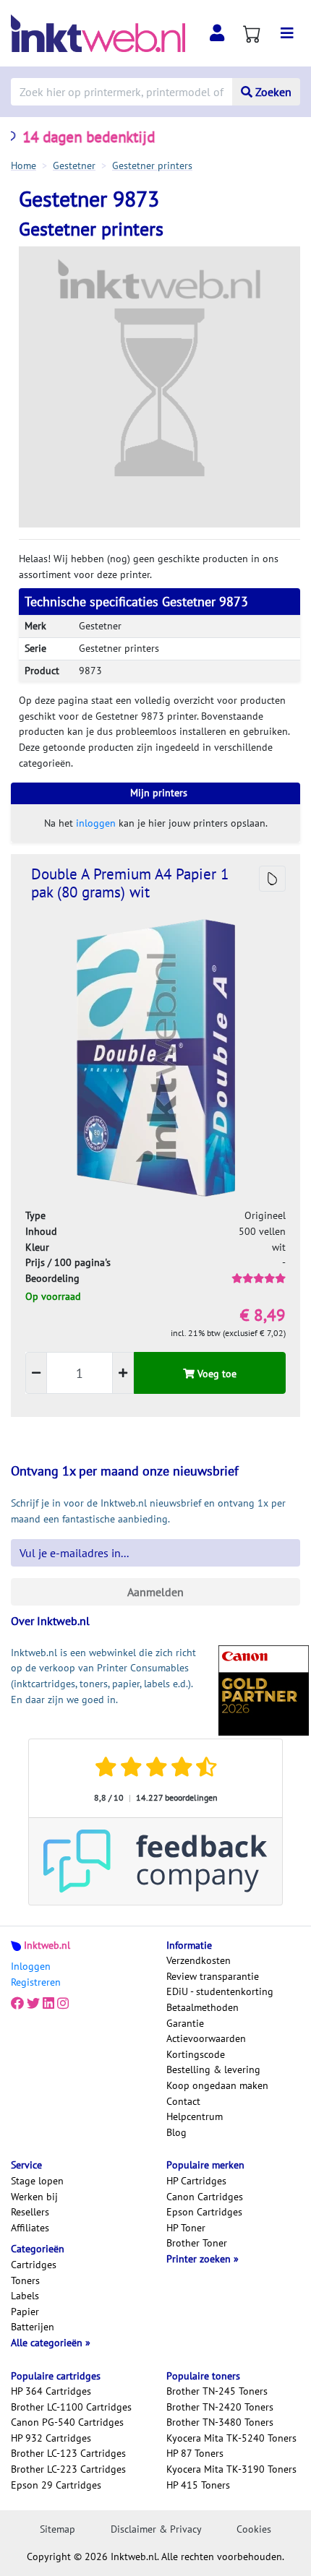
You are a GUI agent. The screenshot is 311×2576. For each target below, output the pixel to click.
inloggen (96, 823)
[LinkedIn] (48, 2003)
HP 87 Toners (195, 2453)
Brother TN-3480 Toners (220, 2422)
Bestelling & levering (213, 2069)
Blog (176, 2132)
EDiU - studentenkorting (220, 1991)
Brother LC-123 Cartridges (68, 2453)
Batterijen (33, 2327)
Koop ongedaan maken (217, 2085)
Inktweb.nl (47, 1945)
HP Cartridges (196, 2181)
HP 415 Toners (198, 2485)
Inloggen (31, 1966)
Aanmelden (155, 1592)
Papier (25, 2312)
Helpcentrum (195, 2116)
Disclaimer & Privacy (156, 2529)
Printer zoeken (200, 2259)
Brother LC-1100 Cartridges (71, 2407)
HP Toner (186, 2228)
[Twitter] (33, 2003)
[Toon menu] (287, 33)
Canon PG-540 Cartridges (67, 2422)
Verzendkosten (199, 1960)
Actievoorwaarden (206, 2038)
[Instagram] (63, 2003)
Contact (183, 2101)
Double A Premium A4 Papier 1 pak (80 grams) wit (130, 883)
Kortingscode (196, 2054)
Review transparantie (213, 1976)
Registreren (36, 1982)
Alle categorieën (48, 2343)
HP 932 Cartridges (51, 2438)
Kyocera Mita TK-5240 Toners (231, 2438)
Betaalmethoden (203, 2007)
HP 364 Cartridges (51, 2391)
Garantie (185, 2023)
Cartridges (34, 2265)
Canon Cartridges (205, 2197)
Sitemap (57, 2529)
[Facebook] (17, 2003)
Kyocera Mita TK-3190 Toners (231, 2469)
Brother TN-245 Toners (217, 2391)
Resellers (30, 2212)
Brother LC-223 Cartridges (68, 2469)
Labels (25, 2296)
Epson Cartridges (204, 2212)
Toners (25, 2280)
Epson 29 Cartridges (56, 2485)
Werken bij (34, 2197)
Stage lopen (37, 2181)
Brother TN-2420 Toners (220, 2407)
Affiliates (30, 2228)
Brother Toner (197, 2243)
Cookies (254, 2529)
